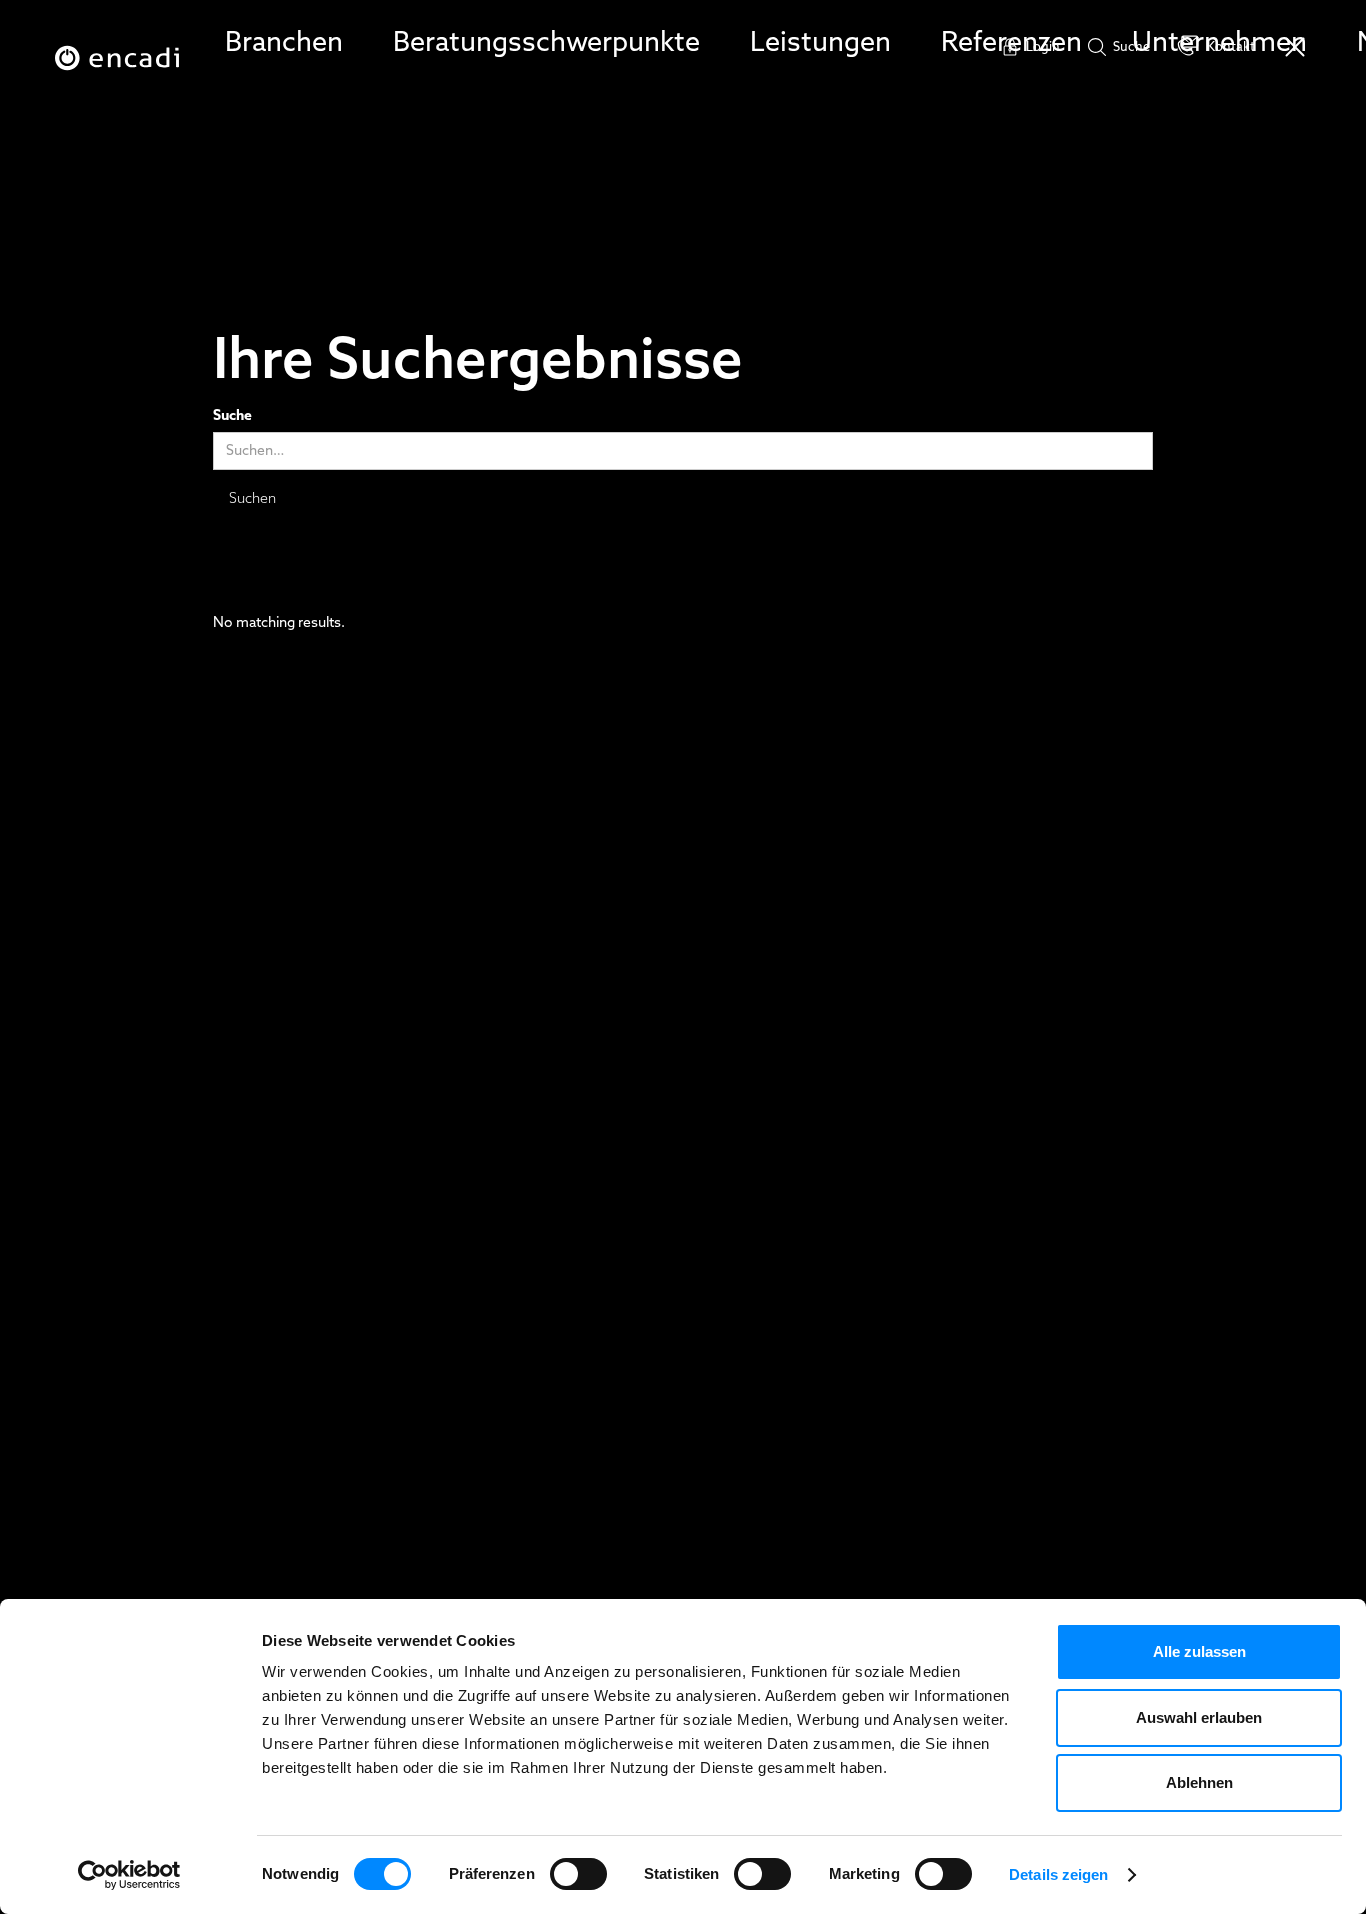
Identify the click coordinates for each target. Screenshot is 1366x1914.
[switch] (578, 1874)
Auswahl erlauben (1199, 1717)
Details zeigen (1058, 1874)
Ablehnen (1199, 1782)
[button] (284, 43)
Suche (232, 416)
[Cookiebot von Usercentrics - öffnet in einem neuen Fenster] (129, 1875)
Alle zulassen (1199, 1651)
